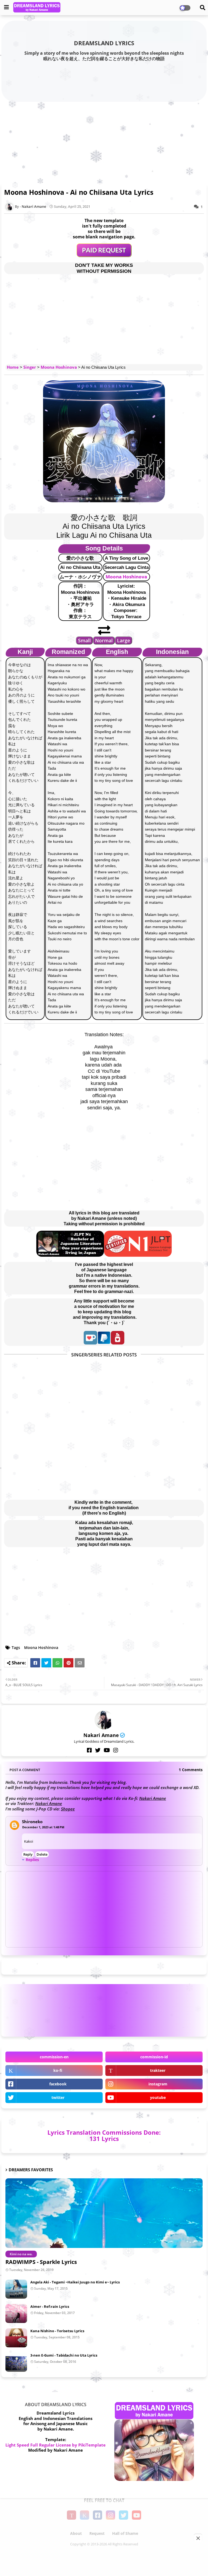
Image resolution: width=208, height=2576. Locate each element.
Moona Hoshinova (59, 367)
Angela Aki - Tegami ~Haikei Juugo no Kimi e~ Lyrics (75, 2282)
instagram (158, 2084)
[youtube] (107, 1750)
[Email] (80, 1663)
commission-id (154, 2057)
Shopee (68, 1809)
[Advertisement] (104, 141)
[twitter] (98, 1750)
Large (123, 640)
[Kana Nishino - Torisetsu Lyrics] (16, 2338)
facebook (58, 2084)
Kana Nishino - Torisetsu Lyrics (57, 2331)
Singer (30, 367)
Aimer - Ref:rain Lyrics (50, 2306)
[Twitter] (46, 1663)
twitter (58, 2097)
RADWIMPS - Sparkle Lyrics (41, 2262)
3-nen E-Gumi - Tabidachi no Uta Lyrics (64, 2355)
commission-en (54, 2057)
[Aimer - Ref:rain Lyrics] (16, 2313)
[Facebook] (35, 1663)
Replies (32, 1860)
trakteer (158, 2070)
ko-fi (58, 2070)
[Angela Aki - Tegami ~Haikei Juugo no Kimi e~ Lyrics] (16, 2289)
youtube (158, 2097)
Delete (42, 1854)
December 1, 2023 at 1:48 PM (43, 1827)
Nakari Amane (101, 1735)
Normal (104, 640)
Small (84, 640)
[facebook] (89, 1750)
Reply (28, 1854)
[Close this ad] (198, 2538)
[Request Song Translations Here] (104, 255)
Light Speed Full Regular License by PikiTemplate (56, 2445)
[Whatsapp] (57, 1663)
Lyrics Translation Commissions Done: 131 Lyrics (104, 2135)
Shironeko (32, 1822)
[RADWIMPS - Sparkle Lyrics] (104, 2213)
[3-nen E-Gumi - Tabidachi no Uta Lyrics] (16, 2362)
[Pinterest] (69, 1663)
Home (13, 367)
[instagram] (116, 1750)
